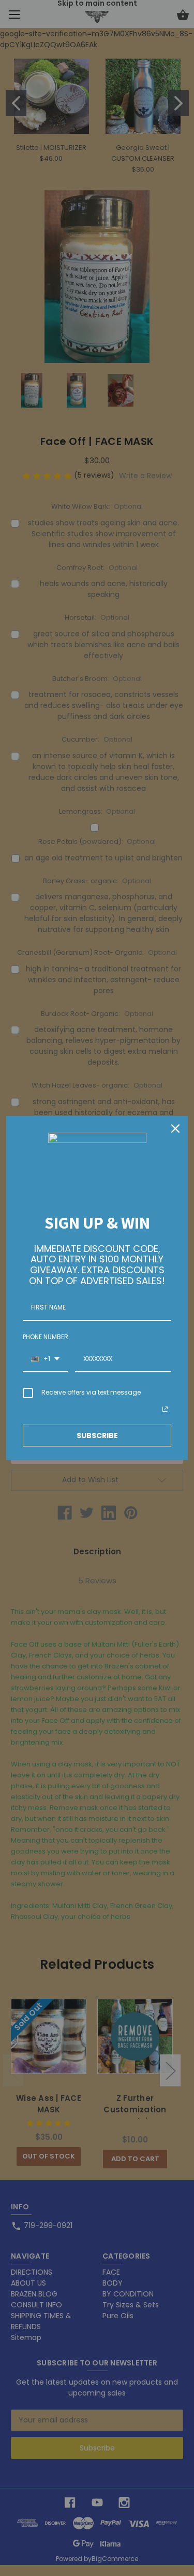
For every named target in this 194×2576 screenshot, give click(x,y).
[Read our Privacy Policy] (165, 1409)
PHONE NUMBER (46, 1337)
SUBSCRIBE (97, 1436)
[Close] (175, 1129)
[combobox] (45, 1359)
